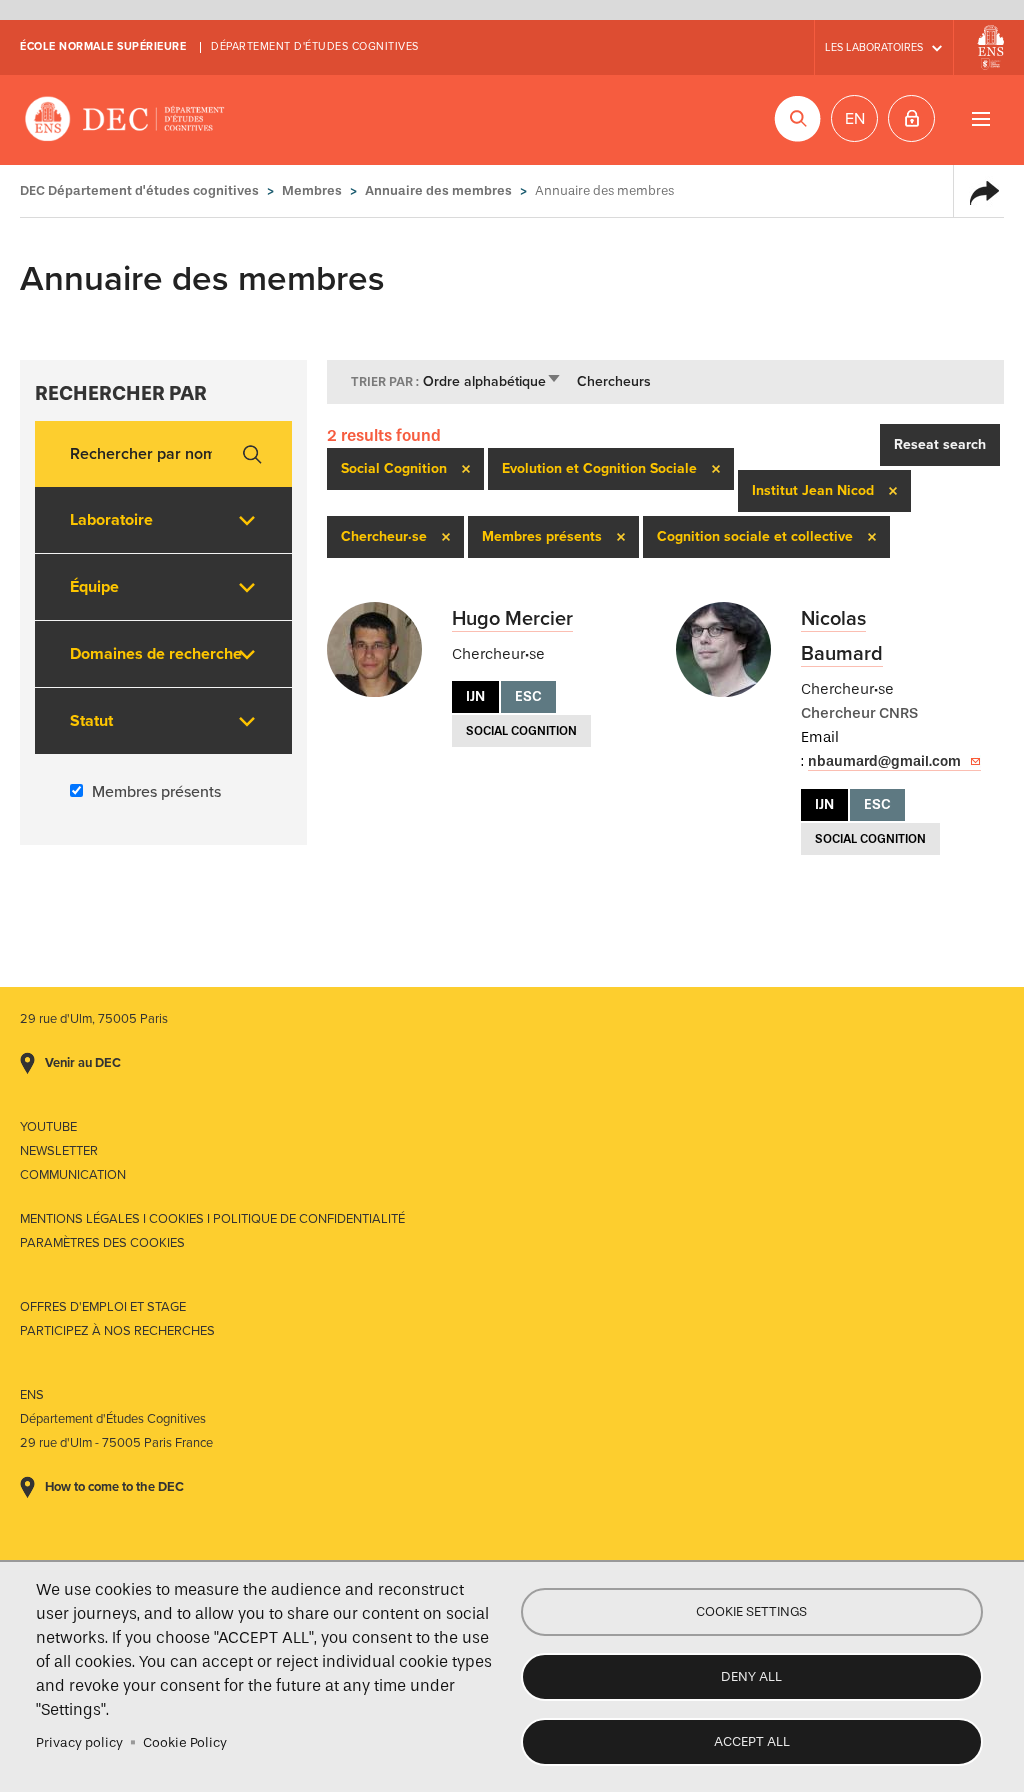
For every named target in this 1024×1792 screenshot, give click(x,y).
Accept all (752, 1741)
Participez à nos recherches (117, 1331)
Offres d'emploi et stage (103, 1307)
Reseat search (940, 444)
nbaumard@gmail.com (884, 761)
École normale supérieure (103, 46)
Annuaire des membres (438, 190)
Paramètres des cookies (102, 1243)
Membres (312, 190)
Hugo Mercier (512, 619)
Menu (980, 118)
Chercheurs (614, 381)
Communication (73, 1175)
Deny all (751, 1676)
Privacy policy (79, 1742)
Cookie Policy (185, 1742)
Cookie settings (751, 1611)
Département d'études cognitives (315, 46)
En (855, 119)
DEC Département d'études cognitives (125, 120)
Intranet (911, 118)
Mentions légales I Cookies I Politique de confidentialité (212, 1219)
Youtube (48, 1127)
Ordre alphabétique (492, 381)
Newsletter (59, 1151)
